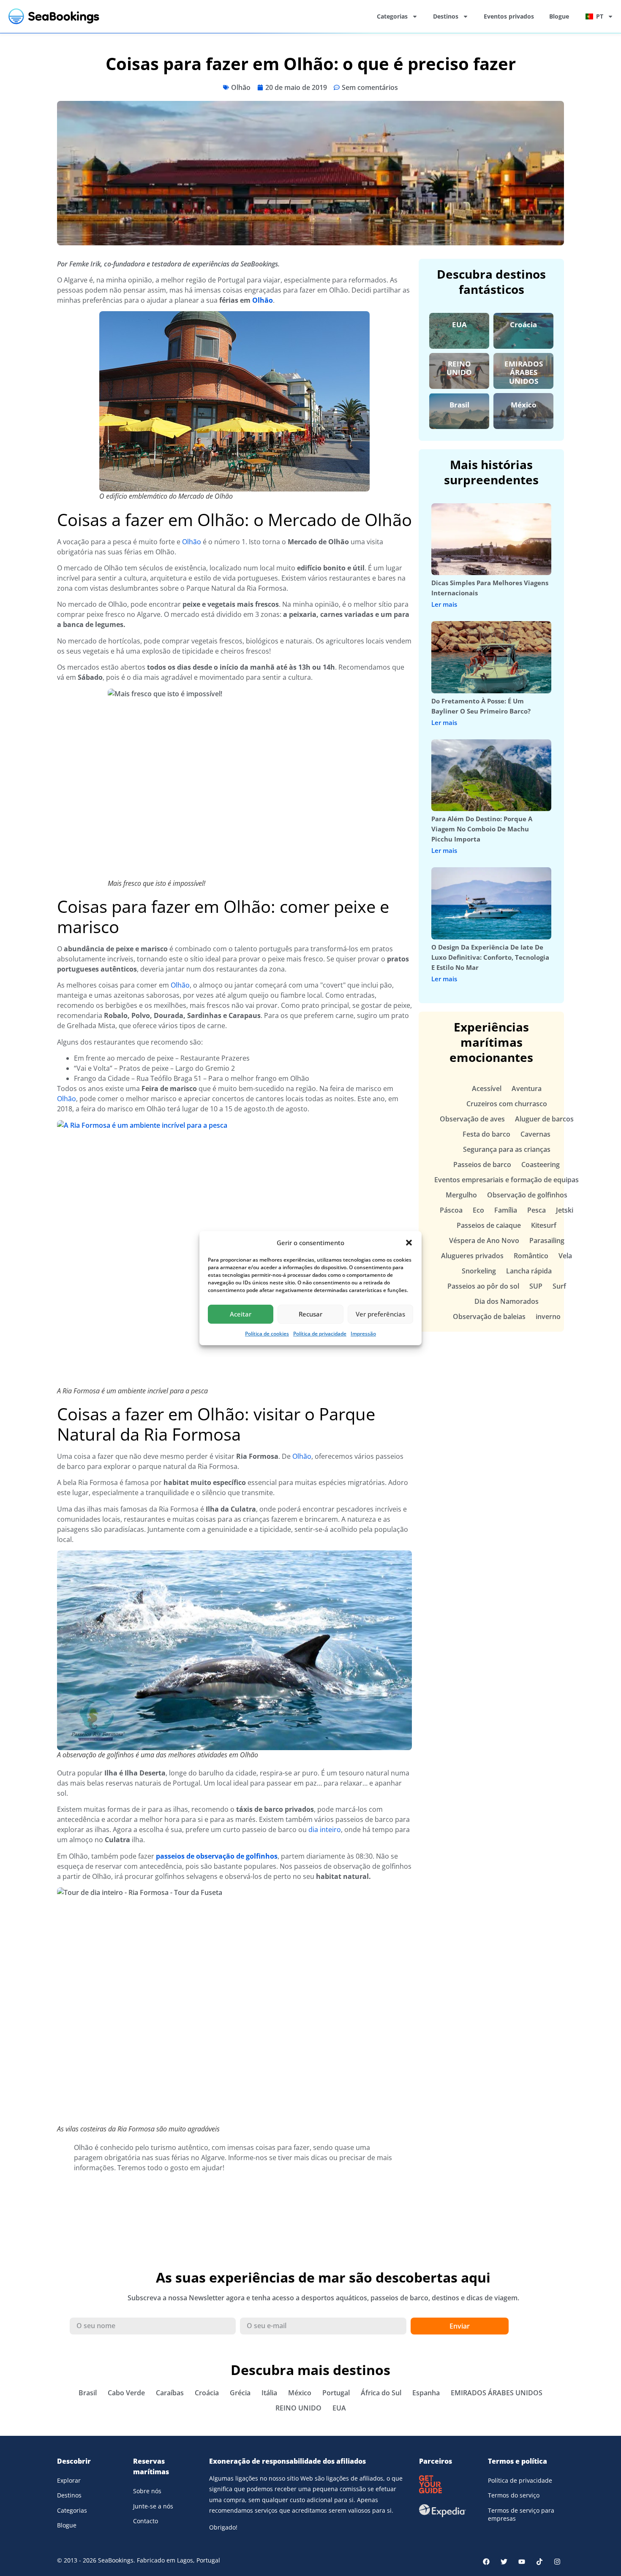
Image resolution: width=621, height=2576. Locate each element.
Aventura (527, 1088)
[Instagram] (557, 2562)
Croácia (523, 324)
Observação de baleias (489, 1317)
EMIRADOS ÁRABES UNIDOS (524, 372)
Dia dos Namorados (507, 1301)
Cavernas (535, 1134)
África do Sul (381, 2393)
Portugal (336, 2393)
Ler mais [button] (444, 604)
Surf (559, 1286)
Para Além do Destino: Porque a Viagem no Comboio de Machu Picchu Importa (482, 829)
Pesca (537, 1210)
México (524, 405)
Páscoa (451, 1210)
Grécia (240, 2393)
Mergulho (461, 1195)
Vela (565, 1256)
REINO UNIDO (459, 368)
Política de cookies (267, 1334)
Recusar (310, 1314)
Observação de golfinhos (527, 1195)
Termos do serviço (514, 2495)
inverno (548, 1317)
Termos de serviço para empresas (521, 2515)
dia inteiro (325, 1830)
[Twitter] (504, 2562)
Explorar (69, 2480)
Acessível (487, 1088)
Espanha (426, 2393)
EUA (459, 324)
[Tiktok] (539, 2562)
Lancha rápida (529, 1271)
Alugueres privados (472, 1256)
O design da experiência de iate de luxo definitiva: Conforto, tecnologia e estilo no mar (490, 957)
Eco (478, 1210)
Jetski (565, 1210)
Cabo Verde (126, 2393)
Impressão (363, 1334)
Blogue (559, 16)
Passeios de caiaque (489, 1225)
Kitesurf (544, 1225)
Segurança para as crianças (507, 1149)
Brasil (459, 405)
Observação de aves (472, 1119)
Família (506, 1210)
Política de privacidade (320, 1334)
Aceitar (241, 1314)
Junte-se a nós (153, 2506)
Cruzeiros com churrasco (507, 1104)
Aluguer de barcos (544, 1119)
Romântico (531, 1256)
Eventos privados (509, 16)
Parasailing (547, 1240)
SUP (536, 1286)
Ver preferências (380, 1314)
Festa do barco (486, 1134)
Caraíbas (170, 2393)
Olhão (241, 87)
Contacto (146, 2521)
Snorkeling (479, 1271)
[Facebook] (486, 2562)
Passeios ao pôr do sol (483, 1286)
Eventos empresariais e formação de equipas (507, 1180)
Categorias (392, 16)
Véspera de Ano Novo (484, 1240)
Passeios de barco (482, 1164)
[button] (409, 1243)
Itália (269, 2393)
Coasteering (541, 1164)
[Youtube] (522, 2562)
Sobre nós (147, 2491)
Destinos (446, 16)
